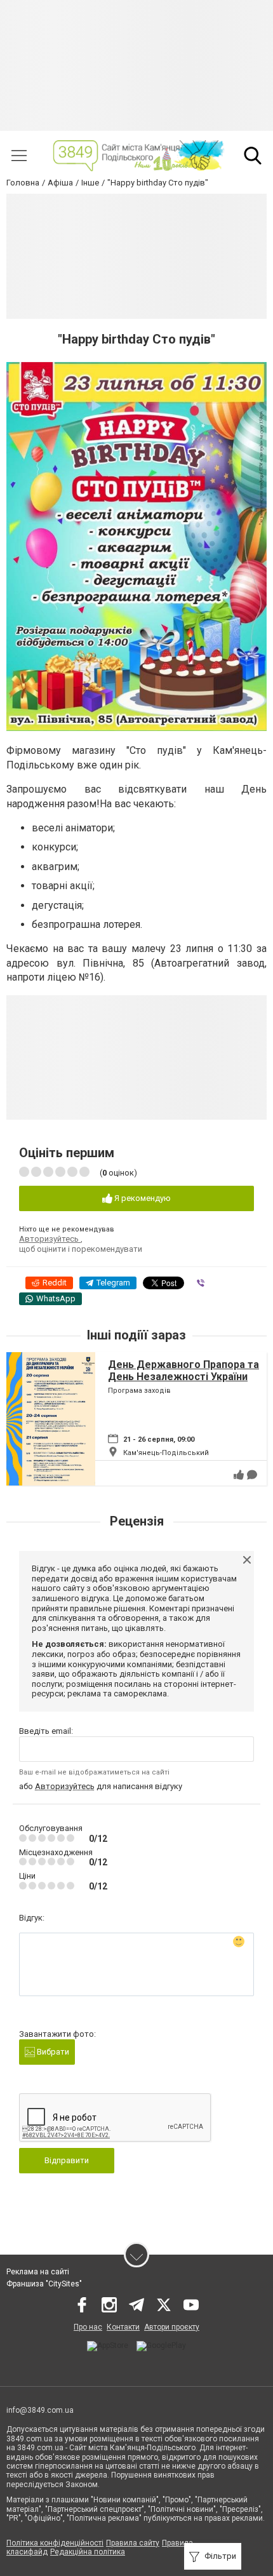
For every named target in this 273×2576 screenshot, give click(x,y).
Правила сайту (133, 2543)
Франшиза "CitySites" (44, 2284)
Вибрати (52, 2052)
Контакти (123, 2327)
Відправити (67, 2160)
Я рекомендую (142, 1198)
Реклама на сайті (38, 2272)
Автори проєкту (172, 2327)
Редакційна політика (88, 2552)
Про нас (88, 2327)
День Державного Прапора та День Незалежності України (183, 1371)
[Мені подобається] (239, 1475)
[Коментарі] (252, 1475)
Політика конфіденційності (55, 2543)
